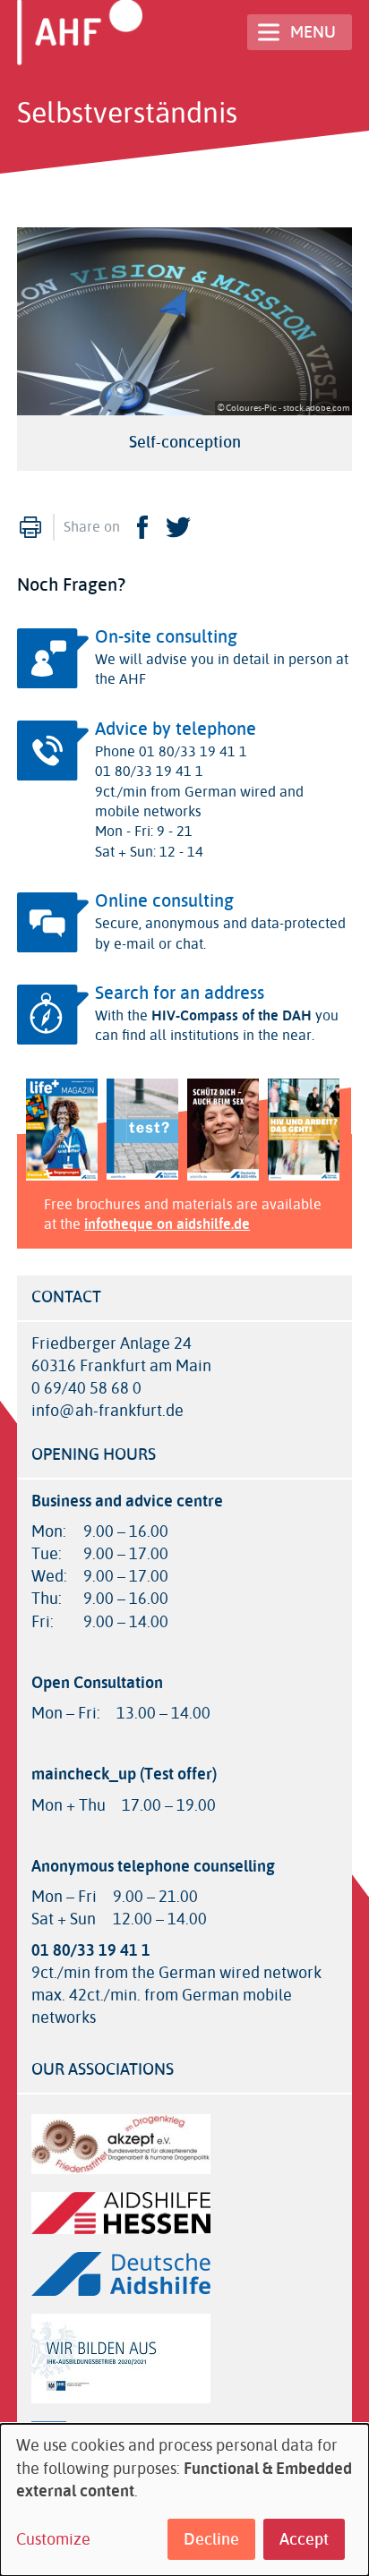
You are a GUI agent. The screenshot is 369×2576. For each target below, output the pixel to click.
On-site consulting (166, 637)
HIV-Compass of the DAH (232, 1015)
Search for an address (180, 993)
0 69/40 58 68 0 (86, 1389)
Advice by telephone (176, 729)
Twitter (178, 527)
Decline (211, 2539)
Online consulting (164, 901)
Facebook (142, 527)
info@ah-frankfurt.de (107, 1411)
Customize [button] (53, 2540)
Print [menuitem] (30, 527)
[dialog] (184, 2500)
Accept (304, 2539)
